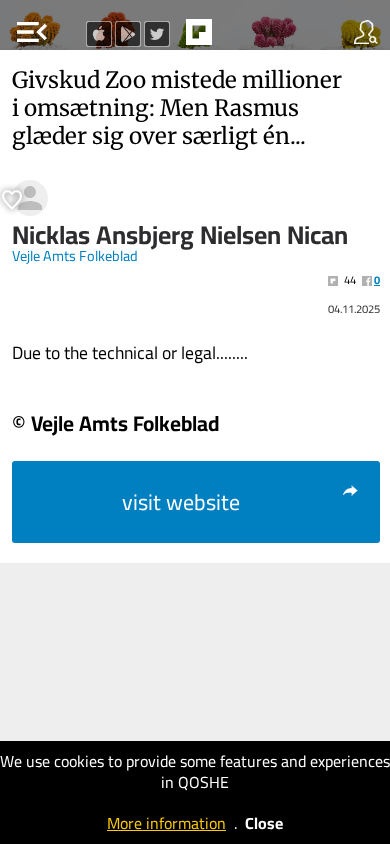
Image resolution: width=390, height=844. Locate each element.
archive (241, 38)
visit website (181, 502)
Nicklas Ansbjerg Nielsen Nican (180, 235)
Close (264, 823)
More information (166, 823)
